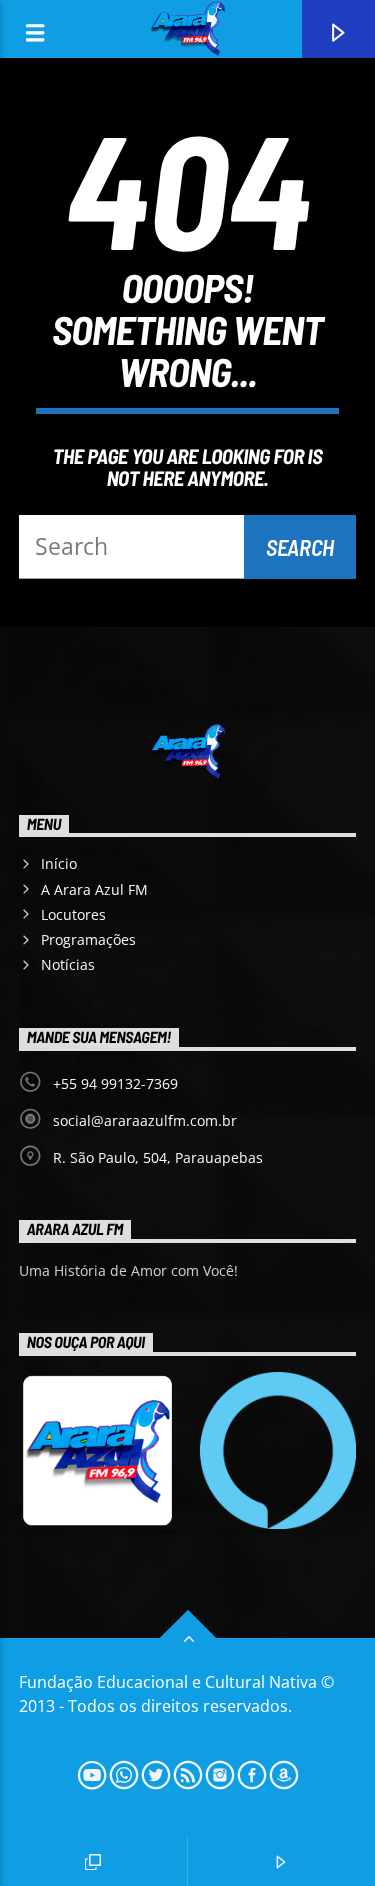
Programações (88, 939)
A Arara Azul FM (94, 889)
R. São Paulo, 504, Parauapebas (158, 1157)
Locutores (73, 914)
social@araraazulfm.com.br (145, 1120)
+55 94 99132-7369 (115, 1083)
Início (59, 863)
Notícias (68, 964)
